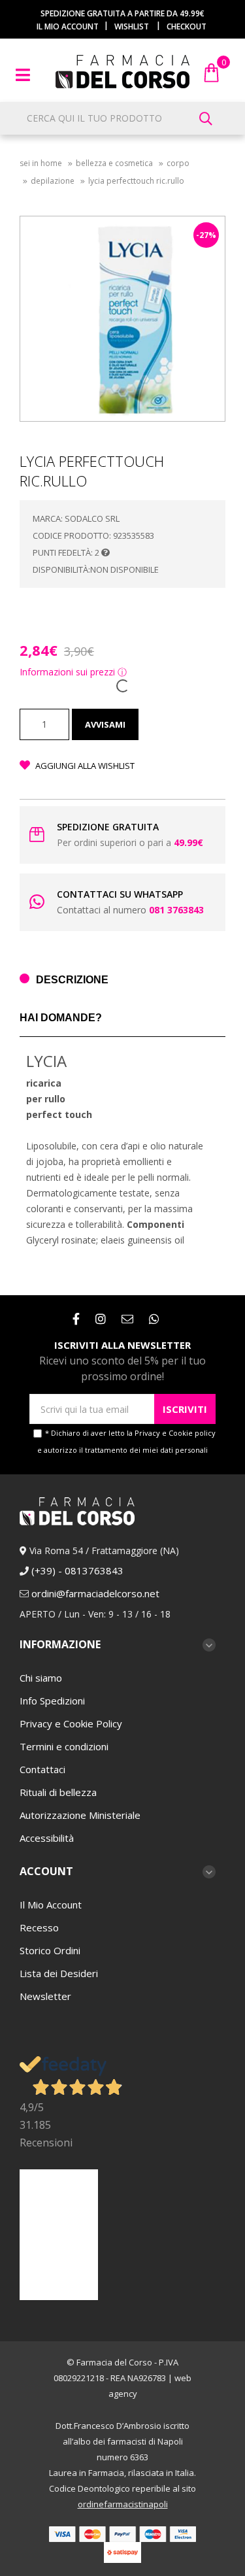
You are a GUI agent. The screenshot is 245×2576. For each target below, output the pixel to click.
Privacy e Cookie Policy (71, 1723)
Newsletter (45, 1996)
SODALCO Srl (92, 518)
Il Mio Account (51, 1905)
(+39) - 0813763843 (77, 1570)
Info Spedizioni (52, 1701)
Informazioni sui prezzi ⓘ (73, 672)
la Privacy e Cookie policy (171, 1433)
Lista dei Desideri (59, 1973)
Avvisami (105, 724)
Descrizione (72, 980)
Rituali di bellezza (58, 1792)
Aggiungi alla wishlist (84, 766)
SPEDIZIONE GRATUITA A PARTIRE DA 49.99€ (122, 13)
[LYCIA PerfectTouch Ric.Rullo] (122, 319)
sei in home (41, 163)
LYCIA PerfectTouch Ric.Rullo (136, 181)
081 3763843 (176, 910)
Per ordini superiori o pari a (130, 842)
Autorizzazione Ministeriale (80, 1815)
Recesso (39, 1927)
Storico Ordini (50, 1950)
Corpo (178, 163)
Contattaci (42, 1769)
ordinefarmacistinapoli (123, 2504)
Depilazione (53, 181)
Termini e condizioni (64, 1746)
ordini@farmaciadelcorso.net (95, 1593)
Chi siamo (41, 1678)
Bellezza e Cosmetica (114, 163)
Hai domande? (61, 1018)
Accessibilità (47, 1838)
